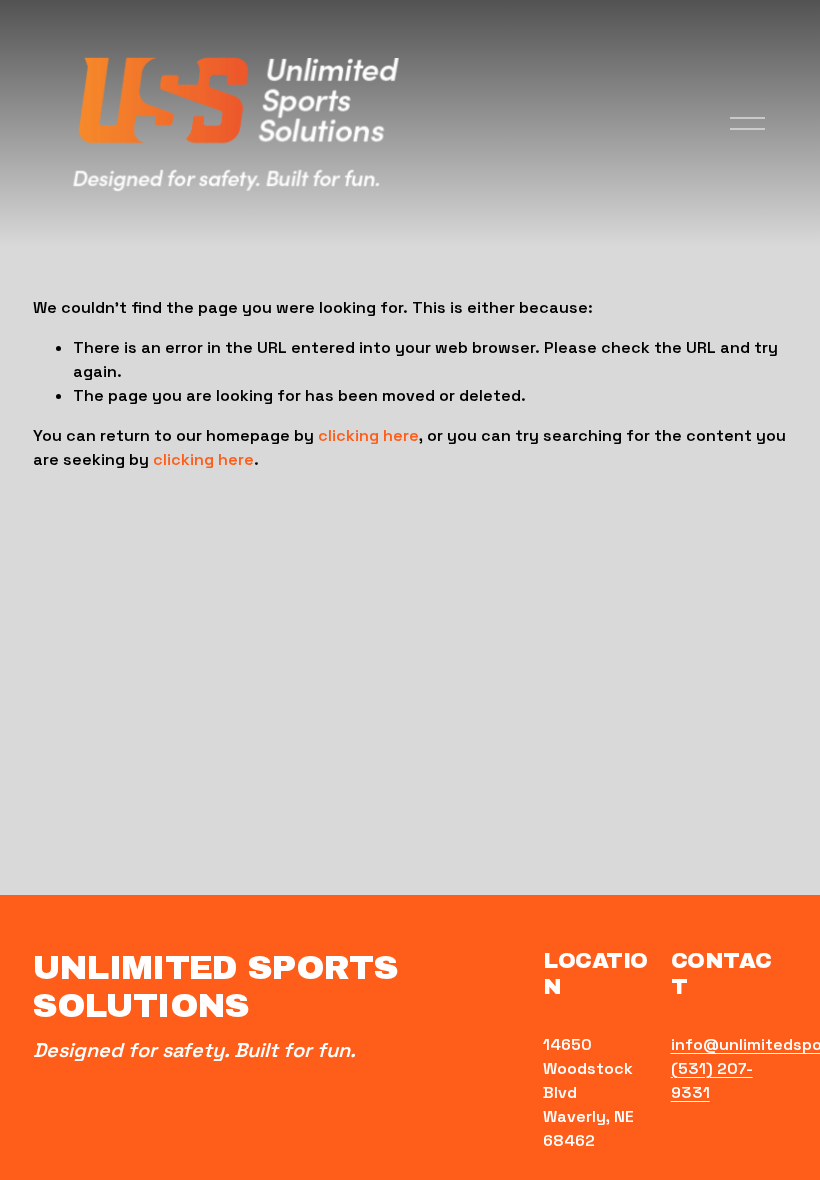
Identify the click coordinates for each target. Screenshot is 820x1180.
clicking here (368, 435)
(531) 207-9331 (712, 1080)
